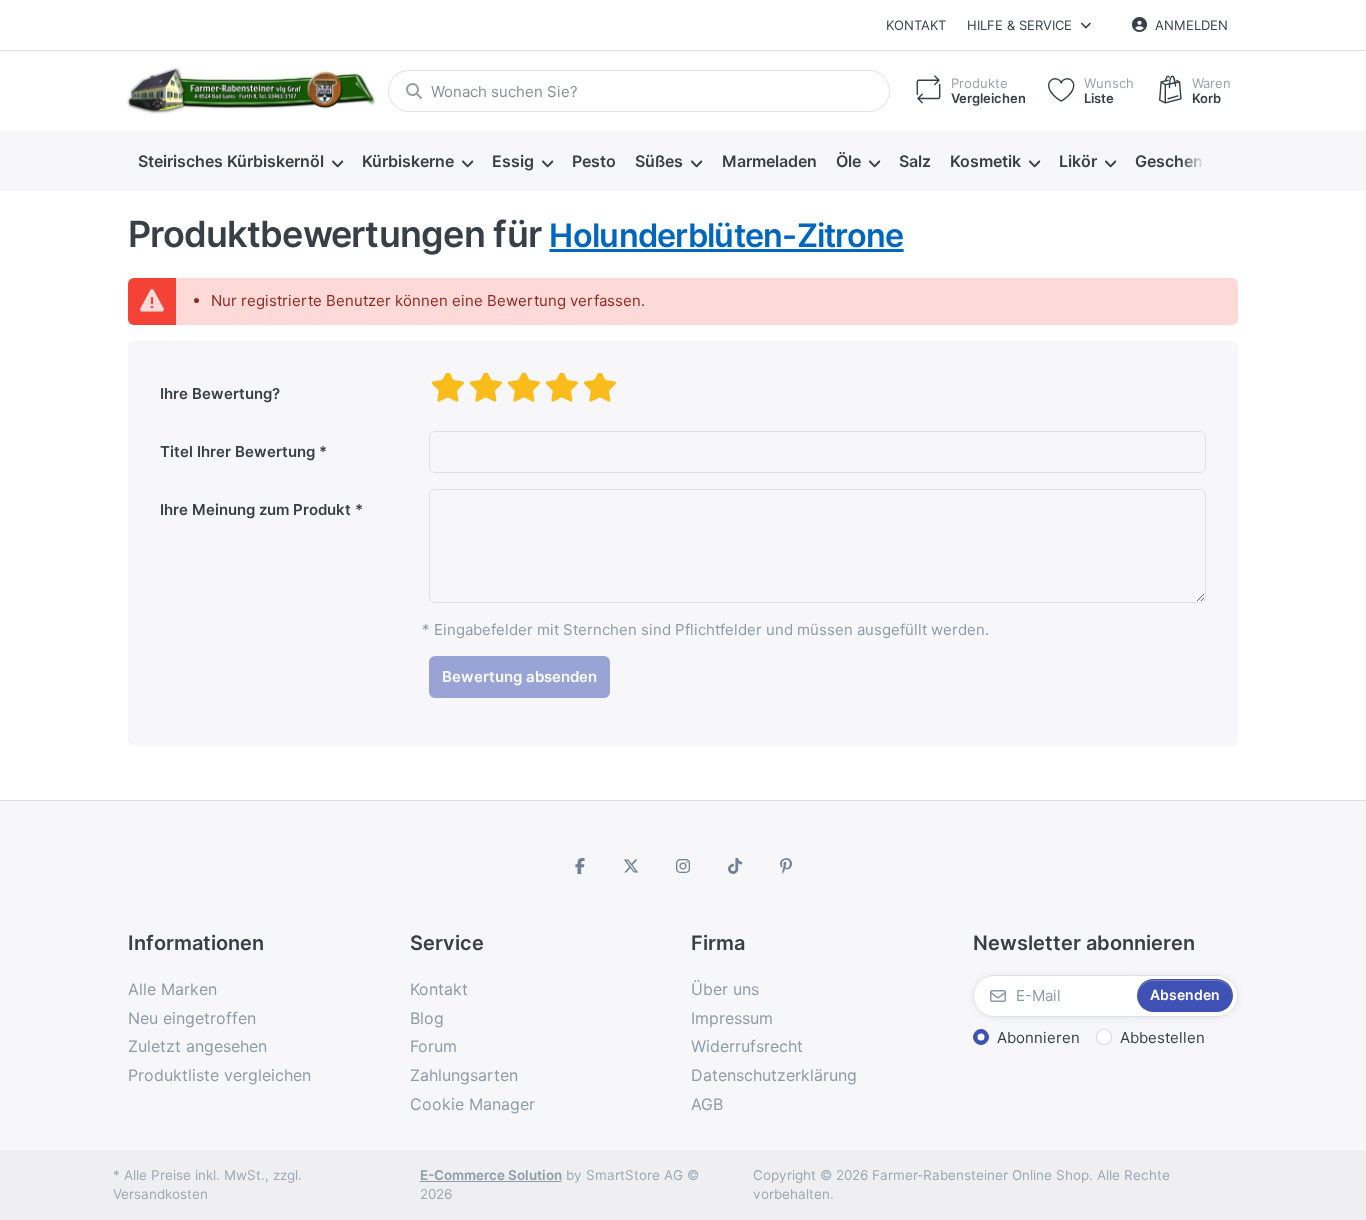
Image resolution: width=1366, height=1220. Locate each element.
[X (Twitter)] (632, 866)
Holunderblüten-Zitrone (726, 235)
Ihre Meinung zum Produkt (255, 509)
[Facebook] (580, 866)
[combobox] (639, 91)
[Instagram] (683, 866)
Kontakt (916, 25)
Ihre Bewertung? (220, 393)
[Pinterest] (786, 866)
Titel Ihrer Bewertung (237, 451)
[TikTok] (735, 866)
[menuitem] (240, 161)
